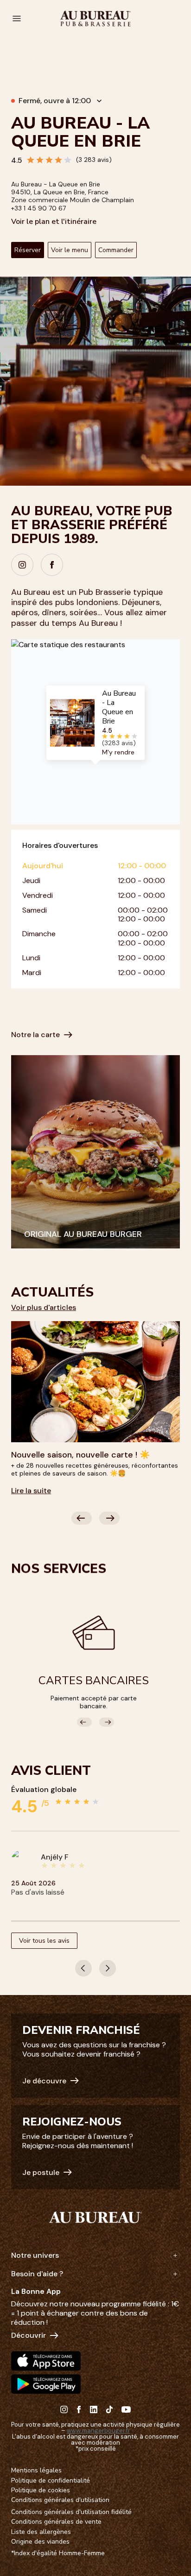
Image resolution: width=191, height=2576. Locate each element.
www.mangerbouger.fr (99, 2431)
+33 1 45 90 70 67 (38, 208)
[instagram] (22, 565)
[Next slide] (109, 1518)
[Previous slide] (82, 1518)
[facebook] (52, 565)
